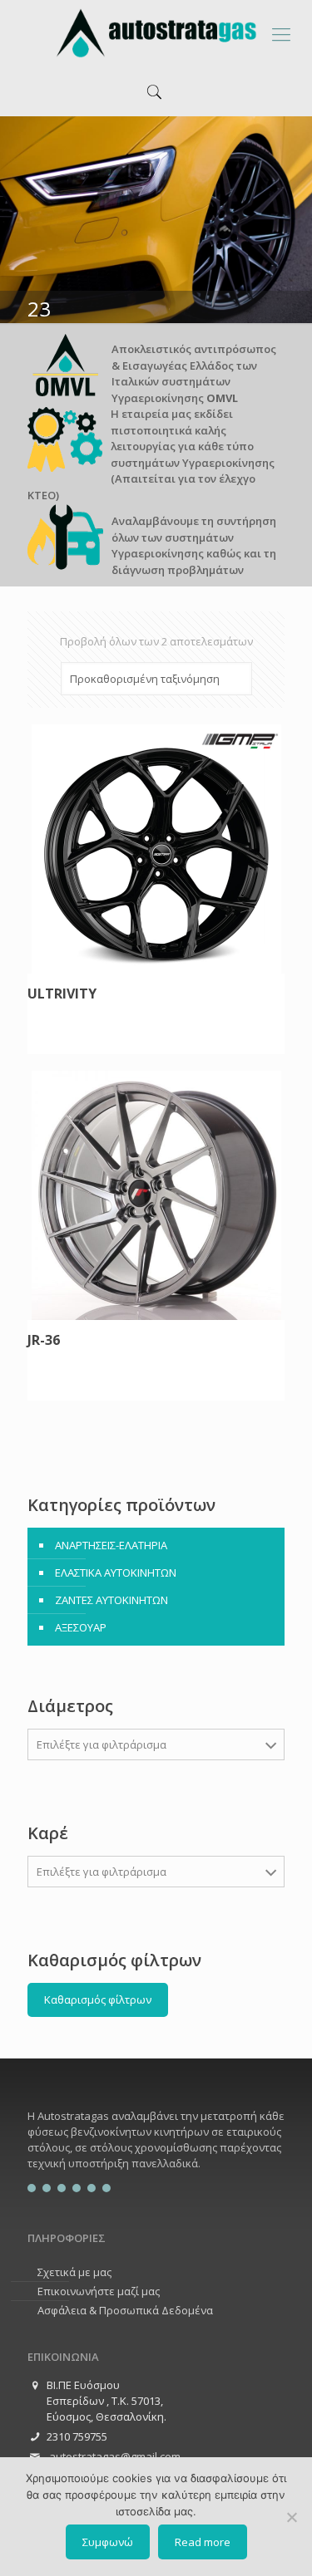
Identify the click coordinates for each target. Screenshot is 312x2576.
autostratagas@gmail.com (114, 2456)
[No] (291, 2517)
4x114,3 (67, 2037)
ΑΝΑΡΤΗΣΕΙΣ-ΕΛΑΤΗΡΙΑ (111, 1545)
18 (54, 1936)
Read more (203, 2542)
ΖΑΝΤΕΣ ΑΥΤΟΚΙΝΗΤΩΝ (111, 1600)
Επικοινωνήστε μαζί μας (99, 2291)
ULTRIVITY (62, 994)
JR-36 (44, 1341)
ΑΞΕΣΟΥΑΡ (81, 1627)
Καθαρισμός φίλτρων (98, 1999)
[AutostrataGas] (156, 33)
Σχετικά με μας (74, 2272)
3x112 (63, 1908)
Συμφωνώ (108, 2542)
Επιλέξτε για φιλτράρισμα (102, 1744)
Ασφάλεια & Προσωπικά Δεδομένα (125, 2310)
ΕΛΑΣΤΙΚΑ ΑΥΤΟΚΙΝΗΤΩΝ (116, 1573)
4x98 (60, 1934)
